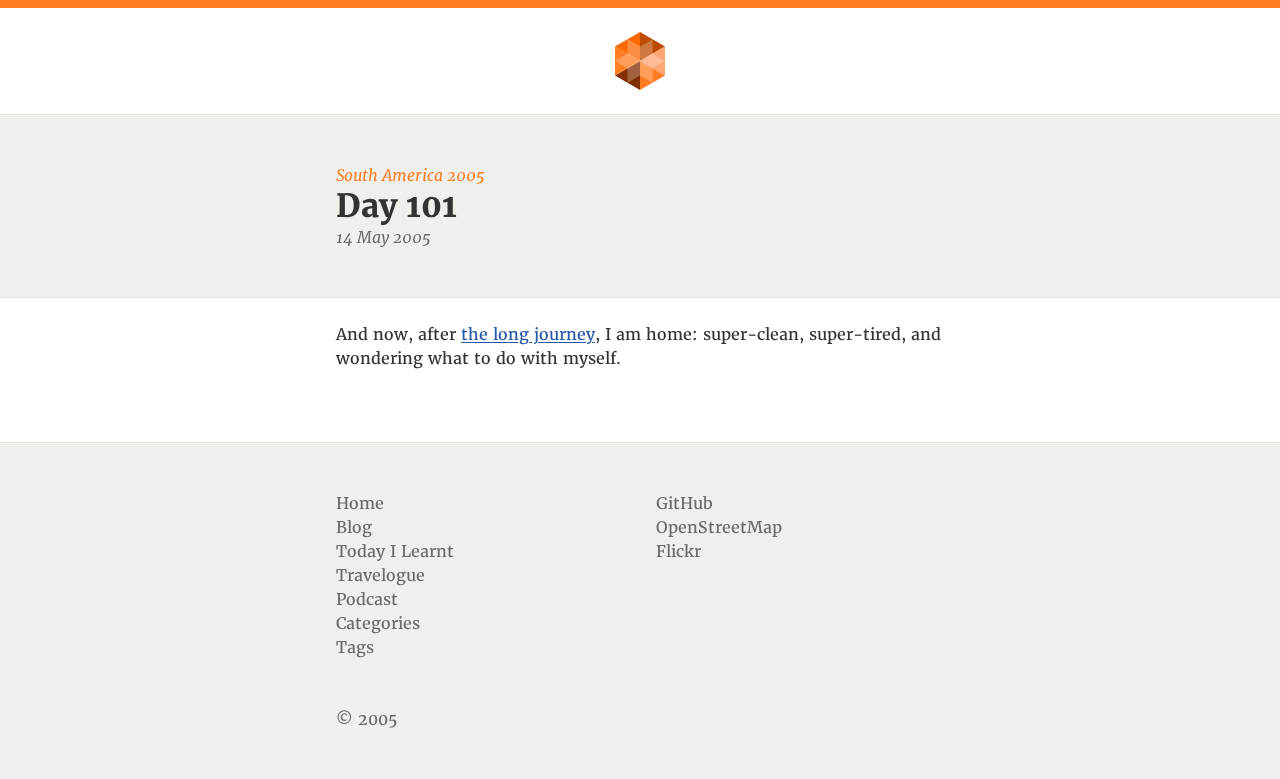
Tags (355, 647)
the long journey (528, 334)
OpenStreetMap (719, 527)
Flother (640, 61)
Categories (378, 623)
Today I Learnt (395, 551)
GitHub (684, 503)
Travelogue (380, 575)
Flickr (678, 551)
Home (360, 503)
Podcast (367, 599)
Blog (354, 527)
